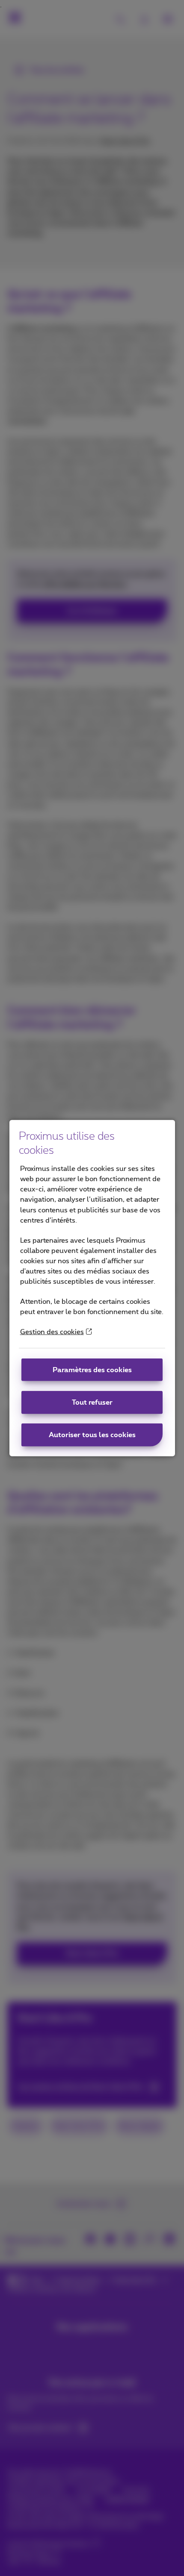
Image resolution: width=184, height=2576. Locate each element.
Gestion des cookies (52, 1332)
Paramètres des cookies (92, 1370)
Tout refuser (92, 1403)
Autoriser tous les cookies (92, 1435)
